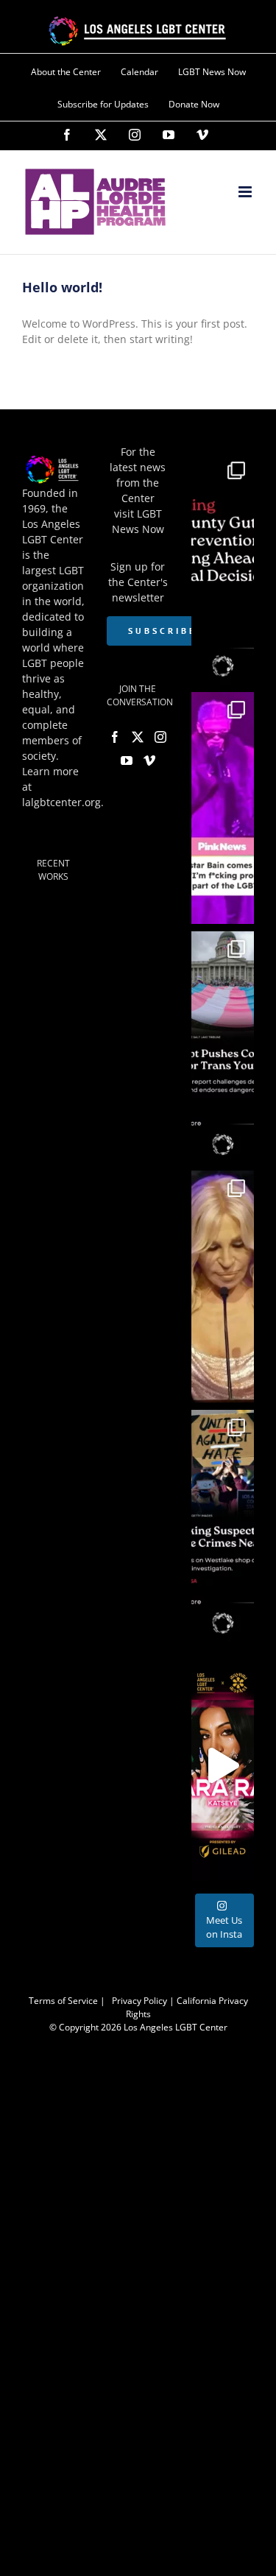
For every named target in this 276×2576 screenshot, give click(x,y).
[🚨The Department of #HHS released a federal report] (223, 1047)
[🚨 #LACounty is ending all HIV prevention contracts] (223, 569)
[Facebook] (67, 135)
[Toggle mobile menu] (246, 192)
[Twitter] (138, 737)
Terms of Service (63, 2001)
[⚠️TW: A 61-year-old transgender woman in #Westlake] (223, 1526)
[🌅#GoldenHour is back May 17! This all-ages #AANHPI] (223, 1765)
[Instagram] (135, 135)
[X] (101, 135)
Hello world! (62, 287)
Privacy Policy (139, 2001)
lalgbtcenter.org (61, 802)
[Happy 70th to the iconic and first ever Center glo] (223, 1287)
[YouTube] (169, 135)
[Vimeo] (202, 135)
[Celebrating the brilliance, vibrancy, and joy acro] (223, 808)
